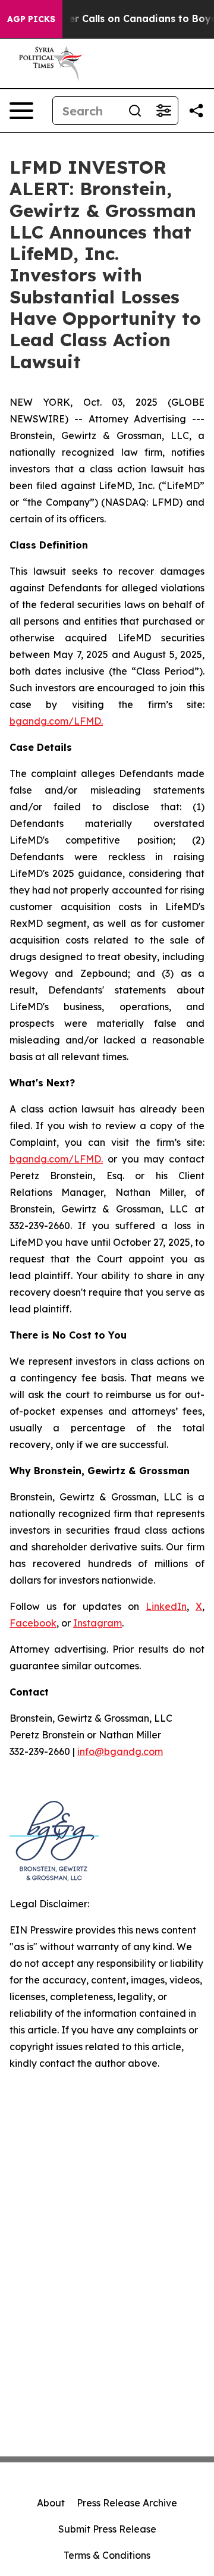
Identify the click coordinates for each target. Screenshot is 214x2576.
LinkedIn (166, 1606)
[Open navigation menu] (21, 111)
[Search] (135, 111)
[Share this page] (196, 111)
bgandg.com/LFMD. (56, 721)
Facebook (33, 1623)
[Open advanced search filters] (163, 111)
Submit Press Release (107, 2529)
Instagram (97, 1623)
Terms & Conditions (107, 2555)
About (51, 2503)
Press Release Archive (127, 2503)
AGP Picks (31, 19)
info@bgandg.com (120, 1751)
